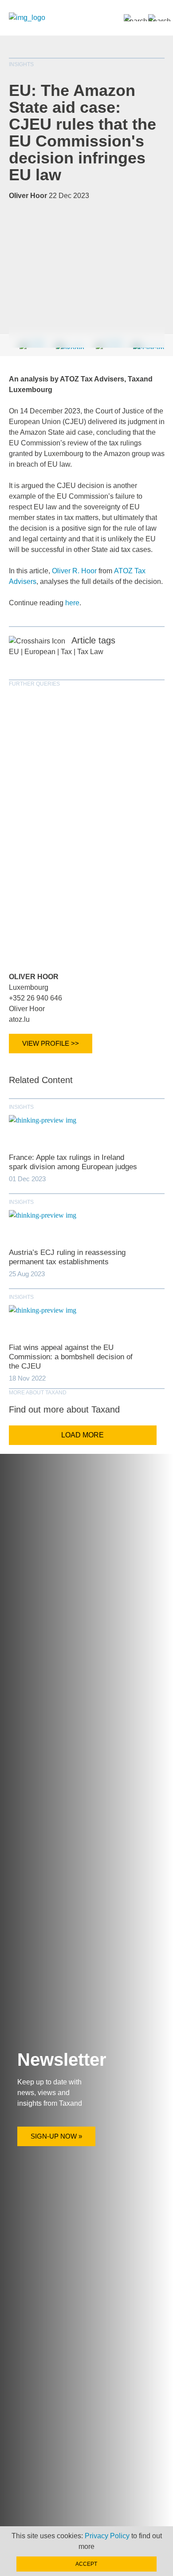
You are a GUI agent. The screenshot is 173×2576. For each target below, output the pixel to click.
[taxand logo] (27, 18)
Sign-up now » (56, 2136)
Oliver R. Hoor (74, 571)
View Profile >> (51, 1043)
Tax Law (90, 652)
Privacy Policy (107, 2536)
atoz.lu (19, 1019)
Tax (66, 652)
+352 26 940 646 (35, 998)
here (72, 603)
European (40, 652)
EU (14, 652)
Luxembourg (29, 987)
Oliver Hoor (34, 977)
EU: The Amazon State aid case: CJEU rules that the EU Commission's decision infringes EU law (83, 133)
